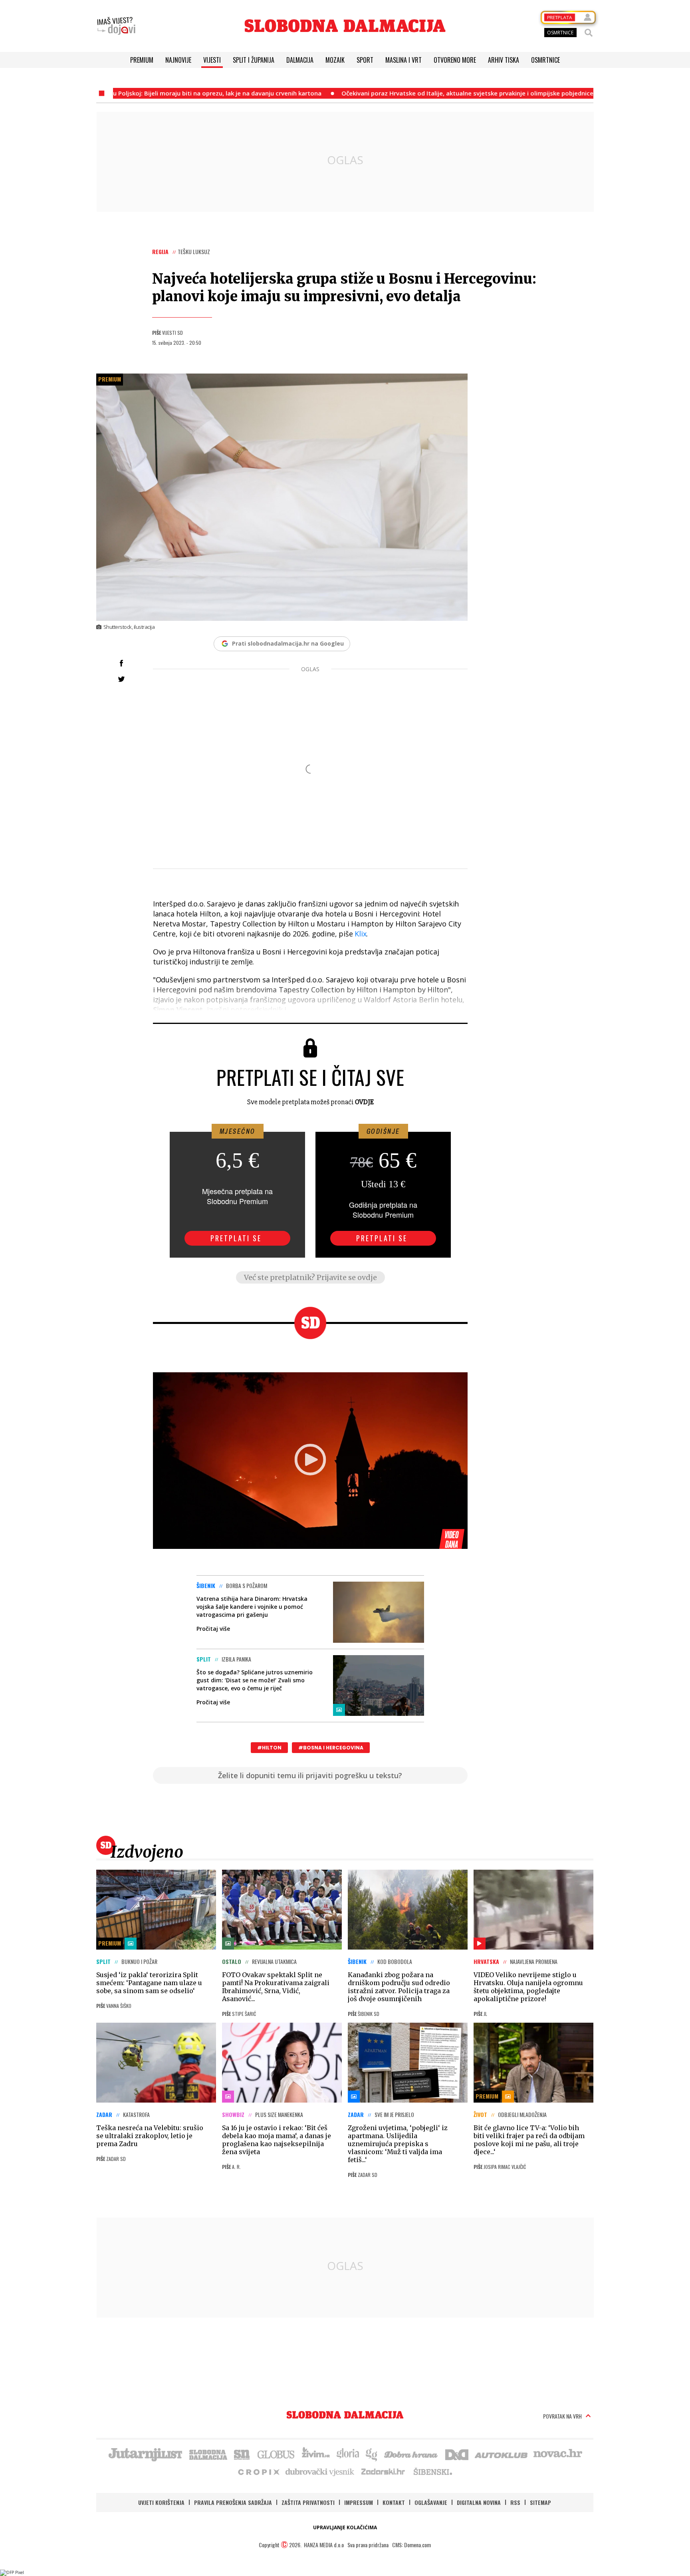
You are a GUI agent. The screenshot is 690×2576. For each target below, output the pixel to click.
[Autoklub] (502, 2454)
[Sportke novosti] (242, 2454)
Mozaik (335, 60)
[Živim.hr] (316, 2454)
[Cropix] (258, 2471)
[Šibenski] (432, 2471)
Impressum (359, 2502)
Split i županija (254, 60)
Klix (360, 934)
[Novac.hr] (558, 2454)
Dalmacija (300, 60)
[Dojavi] (116, 26)
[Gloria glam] (372, 2454)
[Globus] (276, 2454)
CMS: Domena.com (411, 2545)
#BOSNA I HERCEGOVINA (331, 1748)
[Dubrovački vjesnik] (320, 2471)
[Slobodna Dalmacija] (345, 26)
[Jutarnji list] (145, 2454)
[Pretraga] (589, 33)
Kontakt (394, 2502)
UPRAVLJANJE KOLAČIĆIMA (345, 2527)
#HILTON (269, 1748)
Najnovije (178, 60)
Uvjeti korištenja (161, 2502)
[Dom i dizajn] (457, 2454)
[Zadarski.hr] (383, 2471)
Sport (365, 60)
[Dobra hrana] (411, 2454)
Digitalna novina (479, 2502)
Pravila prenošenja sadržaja (233, 2502)
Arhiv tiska (504, 60)
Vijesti (212, 60)
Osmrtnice (545, 60)
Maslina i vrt (403, 60)
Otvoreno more (455, 60)
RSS (515, 2502)
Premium (142, 60)
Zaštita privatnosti (308, 2502)
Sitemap (540, 2502)
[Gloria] (348, 2454)
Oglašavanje (431, 2502)
